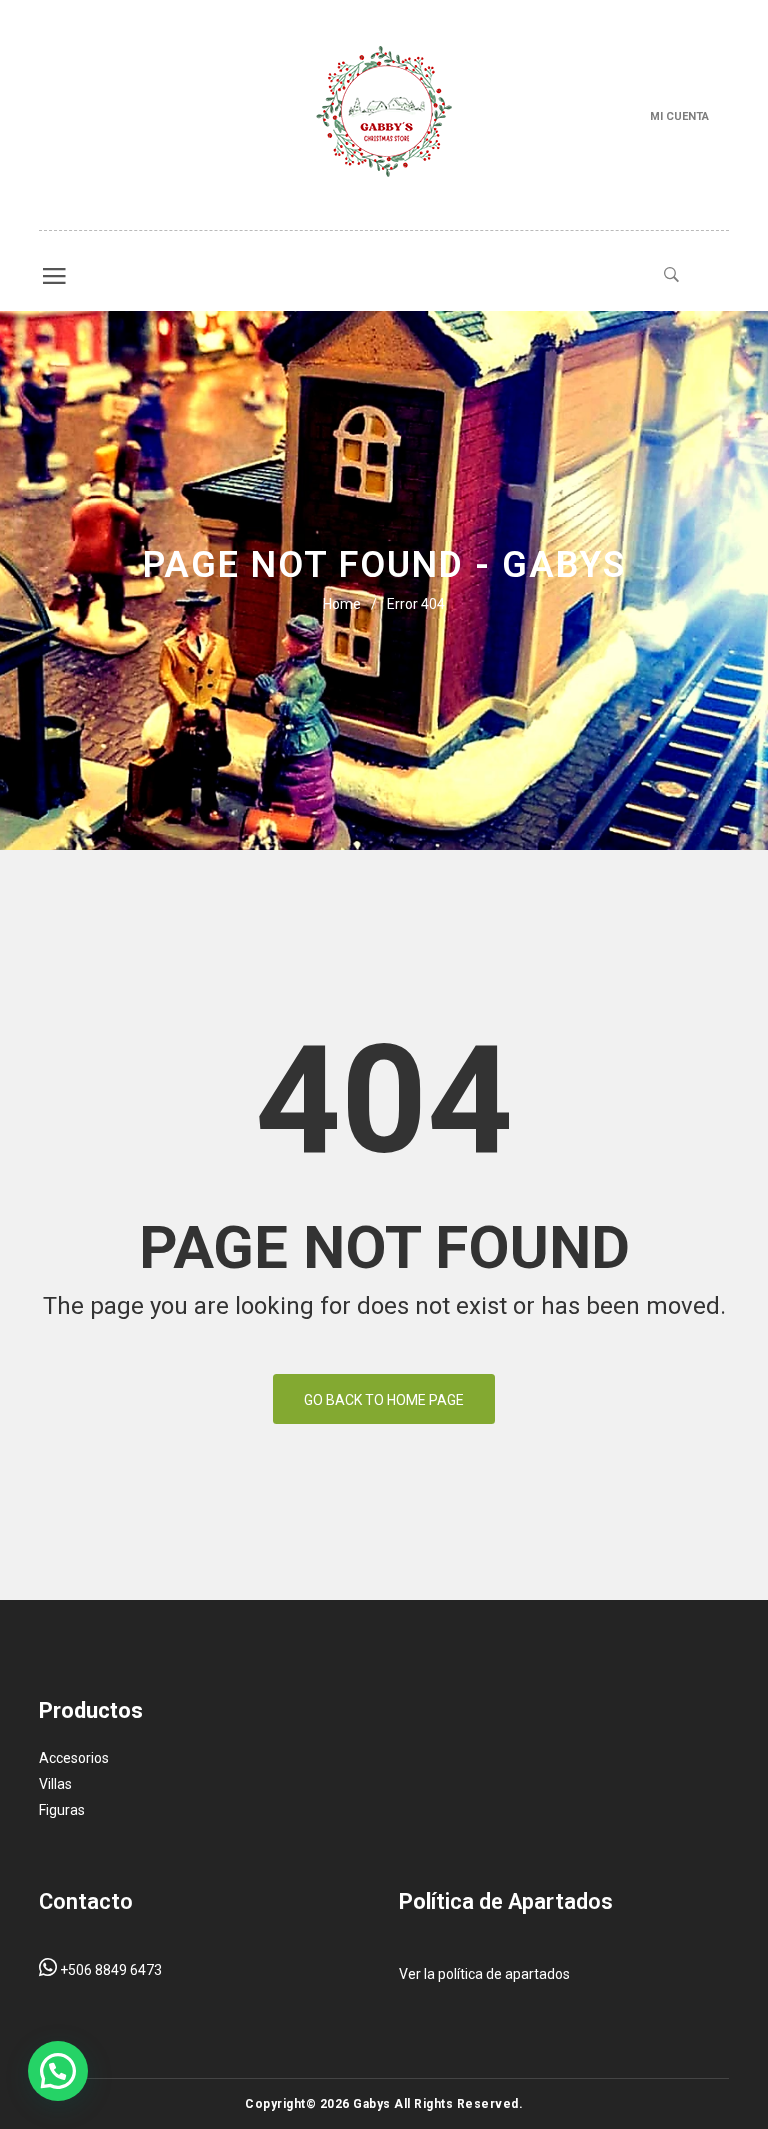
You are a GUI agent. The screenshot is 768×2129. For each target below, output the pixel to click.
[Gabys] (384, 115)
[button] (58, 2071)
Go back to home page (384, 1400)
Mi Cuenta (679, 116)
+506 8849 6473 (109, 1970)
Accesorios (74, 1758)
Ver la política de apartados (484, 1974)
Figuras (62, 1810)
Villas (55, 1784)
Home (342, 604)
